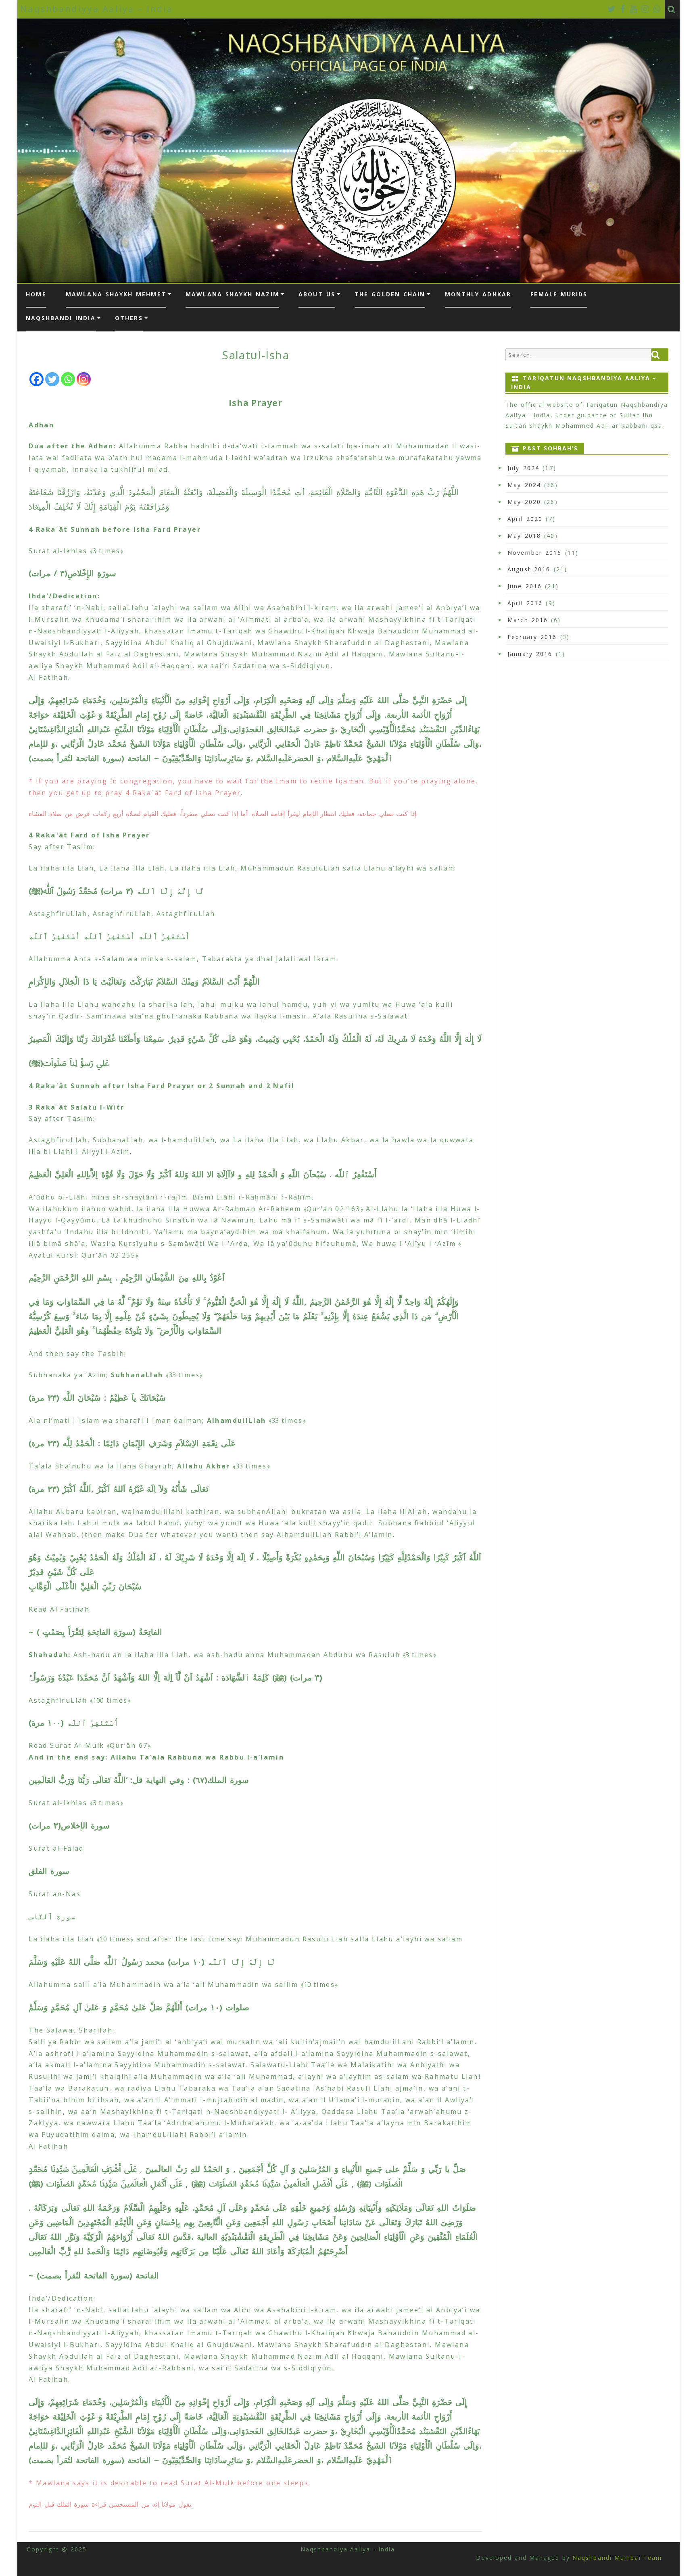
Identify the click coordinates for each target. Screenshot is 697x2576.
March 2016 (528, 620)
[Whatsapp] (68, 379)
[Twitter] (612, 9)
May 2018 (524, 536)
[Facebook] (623, 9)
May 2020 (524, 502)
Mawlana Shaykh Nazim (232, 294)
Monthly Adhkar (478, 294)
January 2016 (530, 654)
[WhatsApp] (657, 9)
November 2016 (534, 553)
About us (317, 294)
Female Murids (559, 294)
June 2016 (525, 586)
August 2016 (529, 569)
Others (129, 318)
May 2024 (524, 485)
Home (36, 294)
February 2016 (532, 637)
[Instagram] (646, 9)
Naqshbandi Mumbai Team (616, 2558)
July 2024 (523, 468)
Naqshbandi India (61, 318)
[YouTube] (634, 9)
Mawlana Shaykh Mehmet (116, 294)
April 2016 (525, 603)
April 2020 (525, 519)
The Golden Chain (390, 294)
